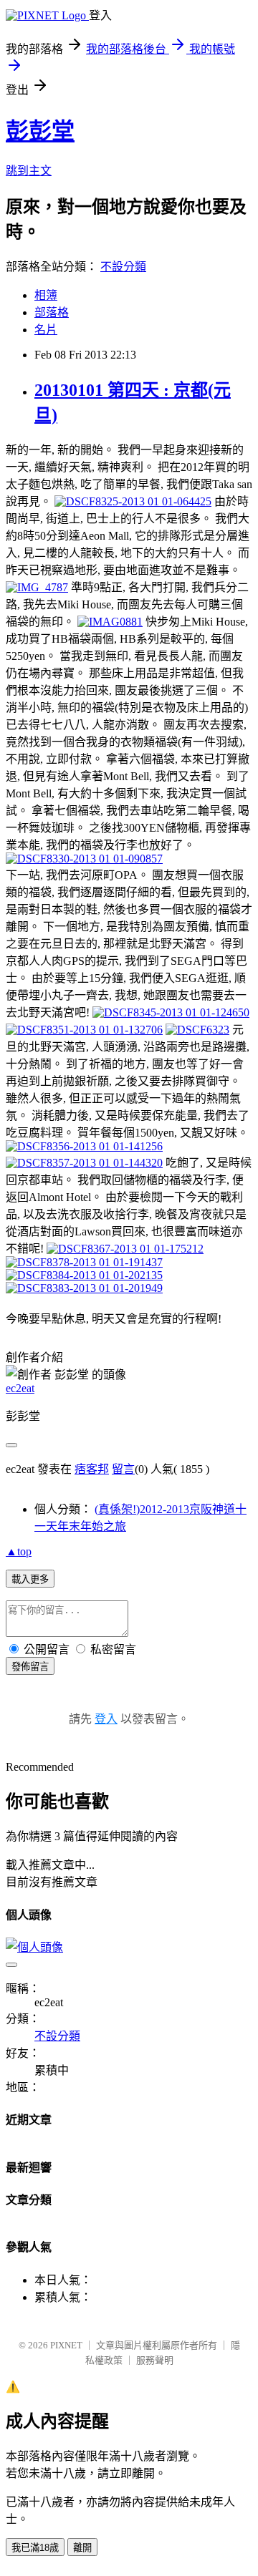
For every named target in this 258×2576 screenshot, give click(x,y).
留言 (123, 1469)
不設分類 (123, 267)
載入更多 (30, 1579)
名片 (46, 330)
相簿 (46, 295)
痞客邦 (92, 1469)
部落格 (52, 312)
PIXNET (66, 2345)
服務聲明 (155, 2360)
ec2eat (20, 1388)
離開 (82, 2548)
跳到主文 (29, 171)
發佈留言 (30, 1667)
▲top (19, 1551)
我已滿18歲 (35, 2548)
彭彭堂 (40, 131)
